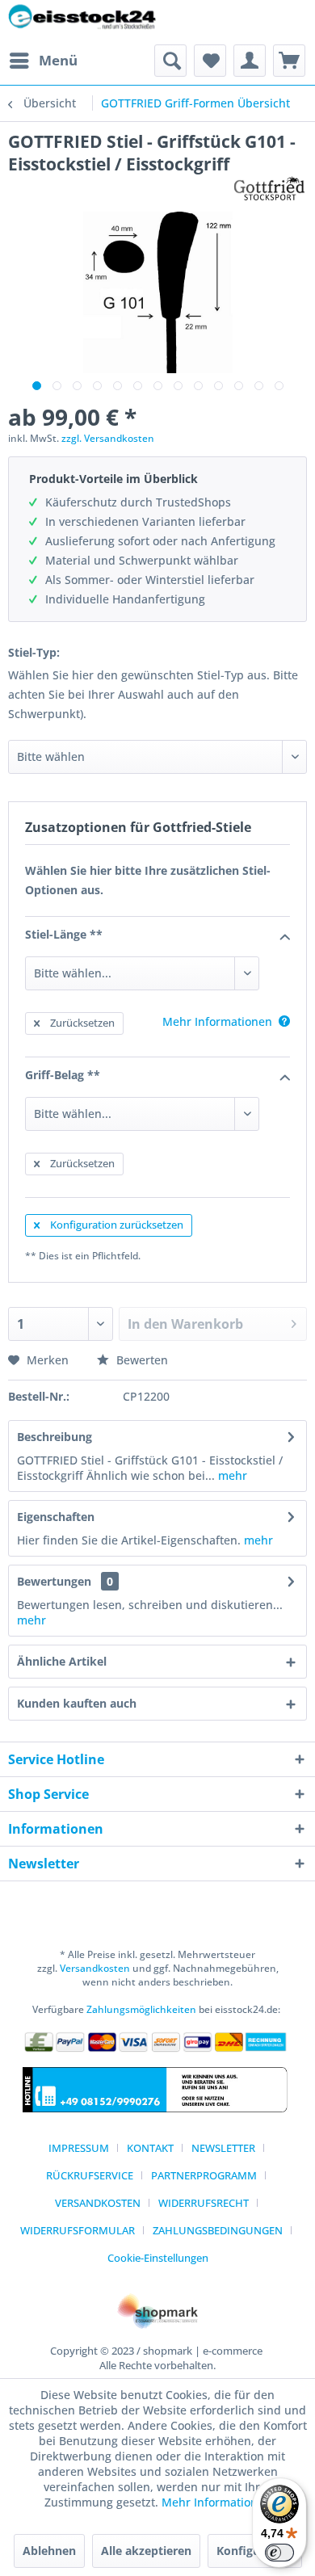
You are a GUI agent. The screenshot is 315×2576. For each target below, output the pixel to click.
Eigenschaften (56, 1517)
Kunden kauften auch (77, 1703)
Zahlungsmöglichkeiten (141, 2009)
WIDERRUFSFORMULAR (78, 2230)
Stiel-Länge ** (64, 934)
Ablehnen (49, 2551)
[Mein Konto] (250, 61)
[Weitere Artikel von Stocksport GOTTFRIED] (270, 189)
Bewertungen (54, 1581)
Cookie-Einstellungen (158, 2258)
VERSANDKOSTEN (98, 2203)
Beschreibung (55, 1437)
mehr (231, 1475)
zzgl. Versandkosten (108, 438)
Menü (58, 60)
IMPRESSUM (79, 2148)
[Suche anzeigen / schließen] (170, 61)
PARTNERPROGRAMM (204, 2175)
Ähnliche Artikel (62, 1661)
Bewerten (141, 1360)
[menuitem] (43, 61)
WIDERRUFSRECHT (204, 2203)
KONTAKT (150, 2148)
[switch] (279, 2553)
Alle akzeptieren (146, 2551)
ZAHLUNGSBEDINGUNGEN (218, 2230)
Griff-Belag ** (63, 1075)
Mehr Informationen (216, 2502)
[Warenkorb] (289, 61)
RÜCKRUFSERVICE (90, 2175)
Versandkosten (95, 1968)
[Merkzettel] (210, 61)
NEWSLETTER (223, 2148)
